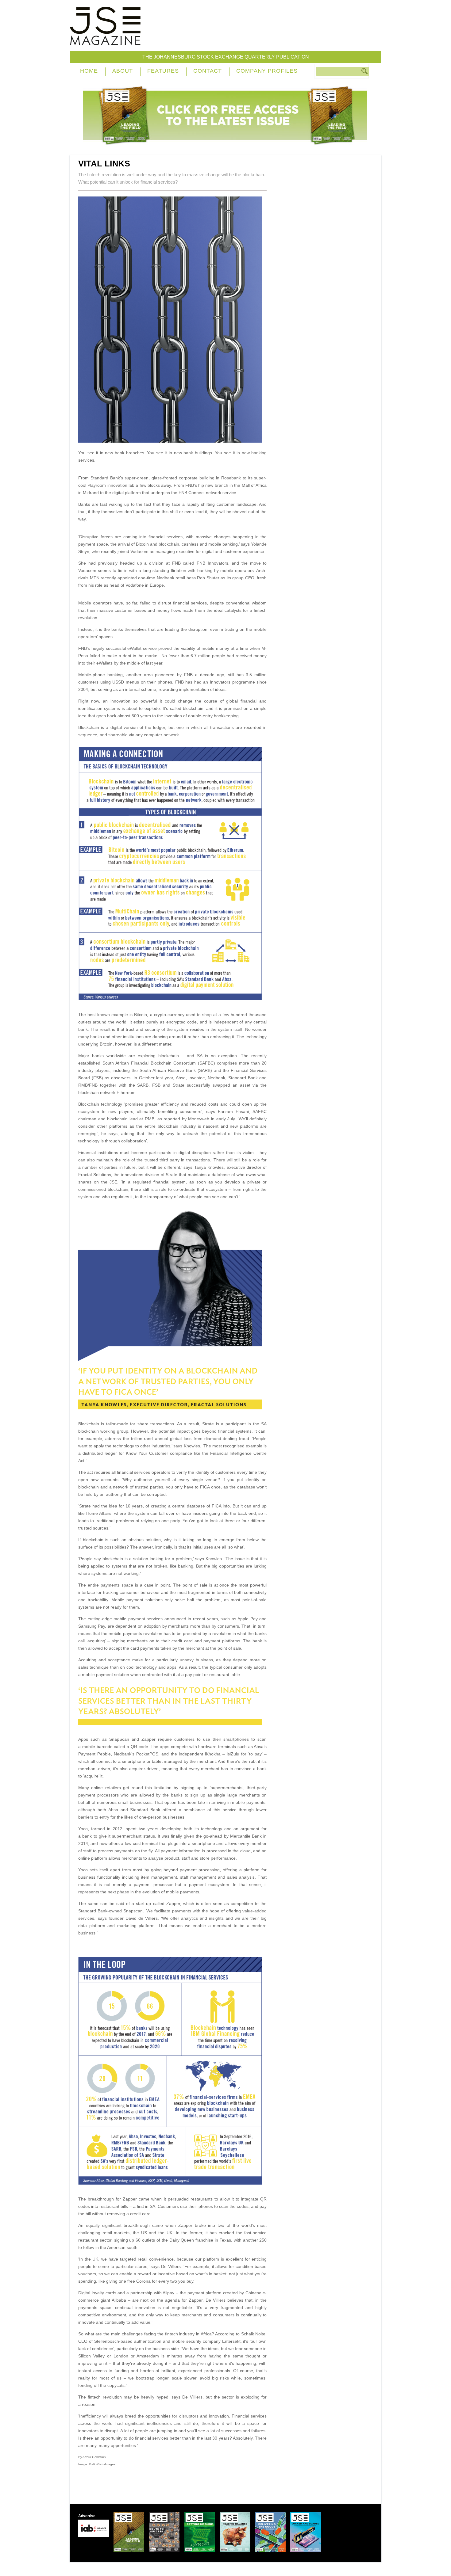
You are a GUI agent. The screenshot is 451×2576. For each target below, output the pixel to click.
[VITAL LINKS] (172, 441)
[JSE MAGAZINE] (105, 41)
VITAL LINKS (104, 164)
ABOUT (123, 71)
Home (89, 71)
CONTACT (208, 71)
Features (163, 71)
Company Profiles (267, 71)
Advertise (87, 2516)
